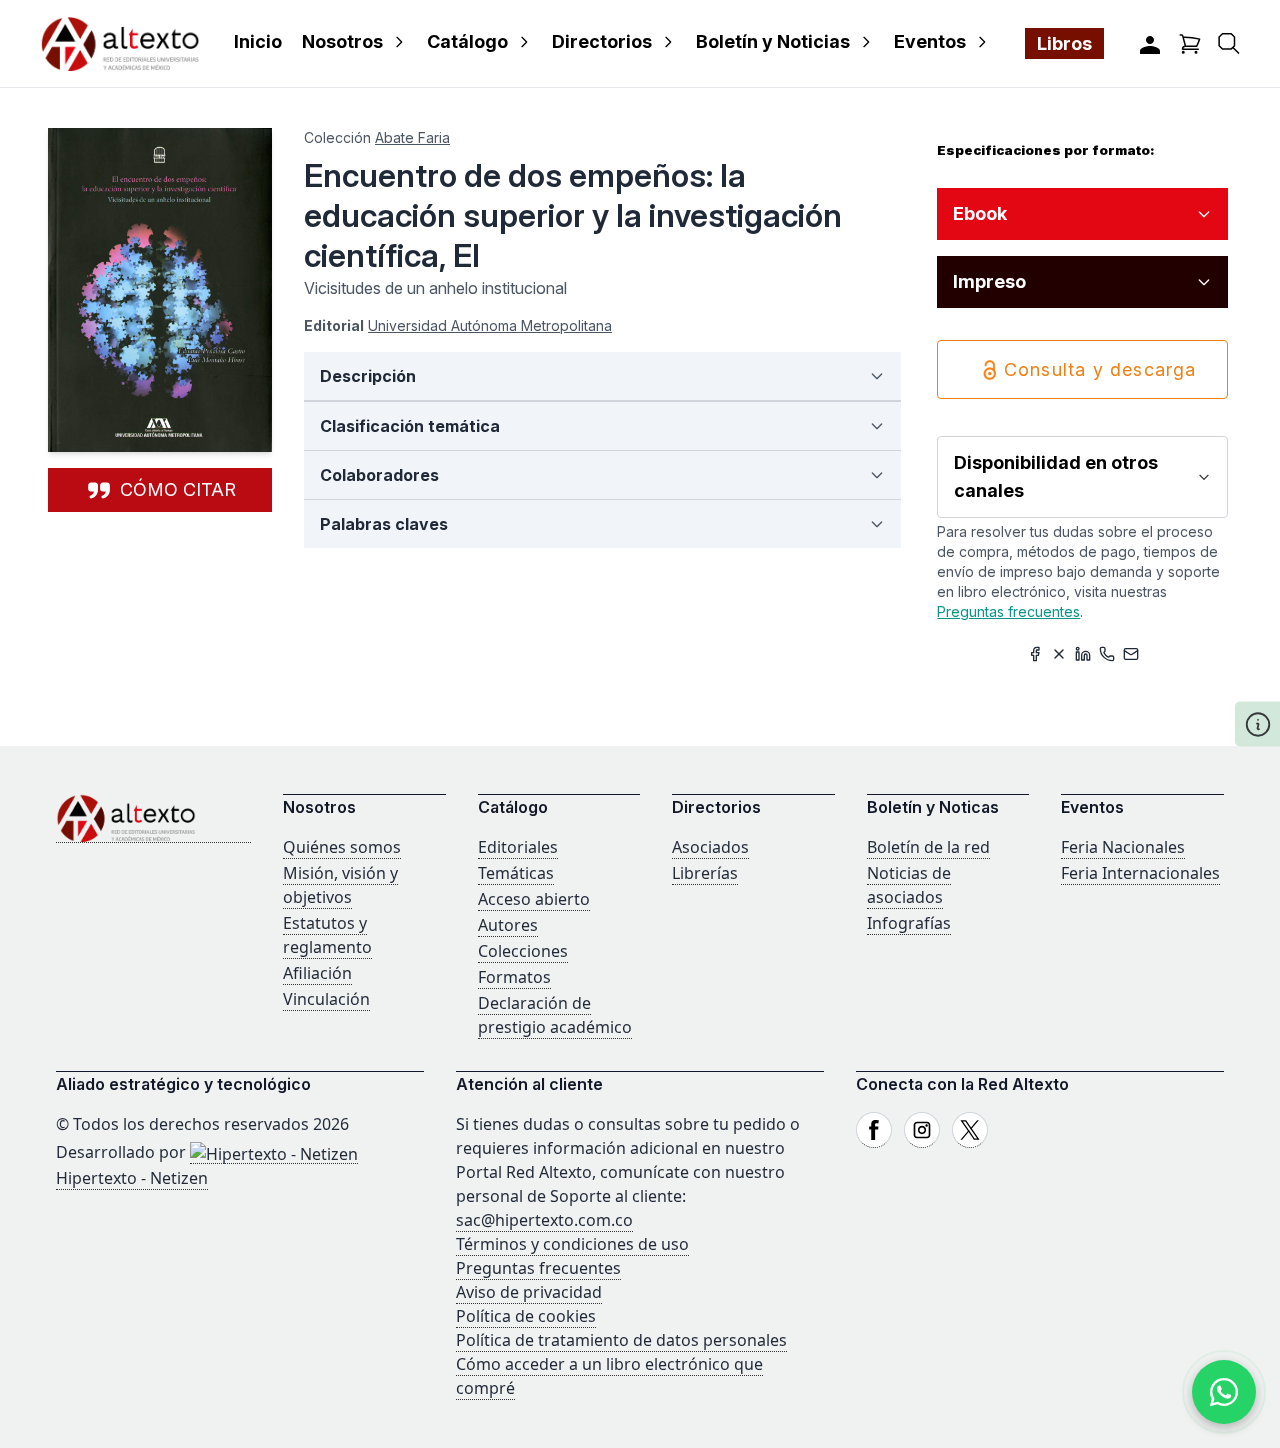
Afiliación (317, 973)
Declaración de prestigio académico (555, 1015)
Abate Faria (412, 137)
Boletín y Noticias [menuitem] (773, 41)
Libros (1064, 43)
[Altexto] (120, 43)
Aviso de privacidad (529, 1292)
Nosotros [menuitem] (342, 41)
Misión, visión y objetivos (340, 885)
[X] (970, 1130)
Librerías (705, 873)
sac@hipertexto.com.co (544, 1220)
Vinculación (326, 999)
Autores (508, 925)
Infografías (909, 923)
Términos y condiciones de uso (572, 1244)
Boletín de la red (928, 847)
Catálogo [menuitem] (467, 41)
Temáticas (516, 873)
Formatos (514, 977)
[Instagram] (922, 1130)
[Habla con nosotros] (1224, 1392)
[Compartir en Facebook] (1035, 654)
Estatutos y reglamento (327, 935)
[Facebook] (874, 1130)
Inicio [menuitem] (258, 41)
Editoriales (518, 847)
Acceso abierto (534, 899)
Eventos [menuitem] (930, 41)
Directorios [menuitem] (602, 41)
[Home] (153, 818)
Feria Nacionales (1123, 847)
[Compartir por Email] (1131, 654)
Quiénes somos (342, 847)
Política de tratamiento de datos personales (621, 1340)
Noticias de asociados (909, 885)
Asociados (710, 847)
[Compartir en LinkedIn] (1083, 654)
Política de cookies (526, 1316)
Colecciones (523, 951)
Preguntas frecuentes (1008, 611)
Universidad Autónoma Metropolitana (490, 325)
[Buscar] (1229, 43)
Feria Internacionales (1140, 873)
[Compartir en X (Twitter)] (1059, 654)
